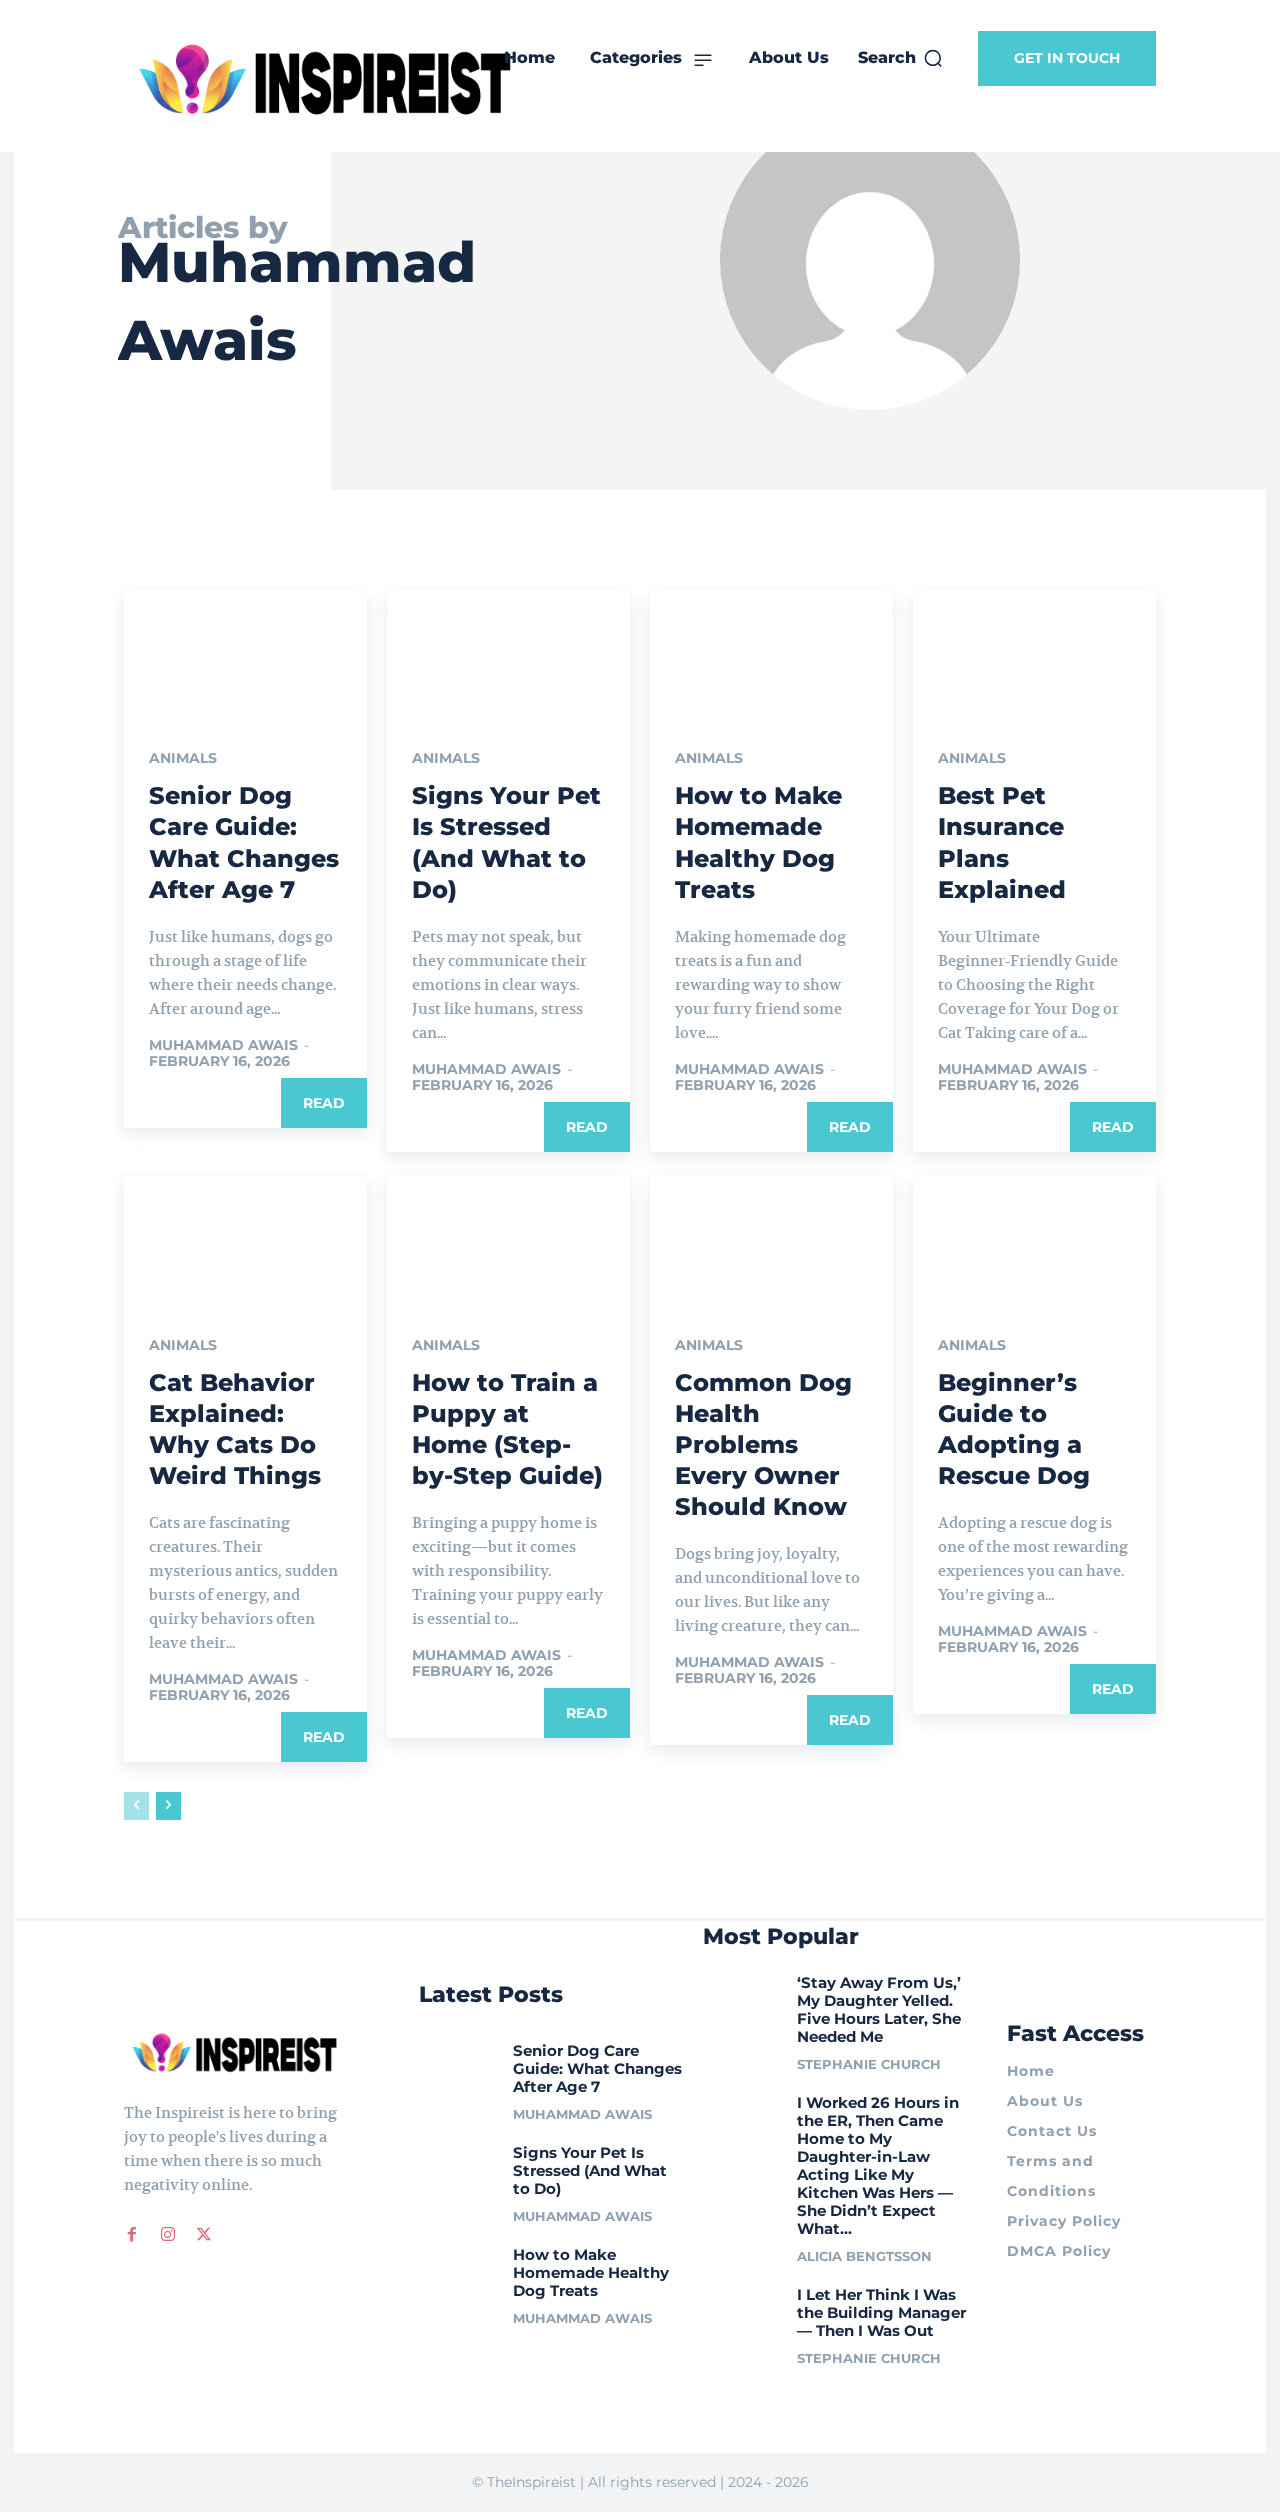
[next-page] (168, 1806)
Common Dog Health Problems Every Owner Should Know (763, 1445)
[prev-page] (136, 1806)
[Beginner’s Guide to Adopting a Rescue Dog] (1034, 1237)
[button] (901, 58)
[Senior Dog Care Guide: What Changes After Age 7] (245, 651)
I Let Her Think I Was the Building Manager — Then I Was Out (881, 2312)
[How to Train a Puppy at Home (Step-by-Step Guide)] (508, 1237)
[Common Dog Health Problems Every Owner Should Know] (771, 1237)
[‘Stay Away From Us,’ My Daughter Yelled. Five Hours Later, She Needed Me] (742, 1996)
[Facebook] (132, 2235)
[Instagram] (168, 2235)
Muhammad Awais (223, 1045)
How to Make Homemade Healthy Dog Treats (591, 2272)
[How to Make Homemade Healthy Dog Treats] (771, 651)
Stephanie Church (869, 2064)
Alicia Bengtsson (864, 2256)
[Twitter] (204, 2235)
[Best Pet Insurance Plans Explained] (1034, 651)
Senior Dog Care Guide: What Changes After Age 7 (597, 2068)
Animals (183, 758)
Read (324, 1103)
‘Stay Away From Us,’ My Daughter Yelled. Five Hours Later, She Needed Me (879, 2009)
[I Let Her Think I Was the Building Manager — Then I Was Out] (742, 2308)
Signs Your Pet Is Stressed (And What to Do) (590, 2170)
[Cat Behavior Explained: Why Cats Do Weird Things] (245, 1237)
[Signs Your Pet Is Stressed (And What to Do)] (508, 651)
